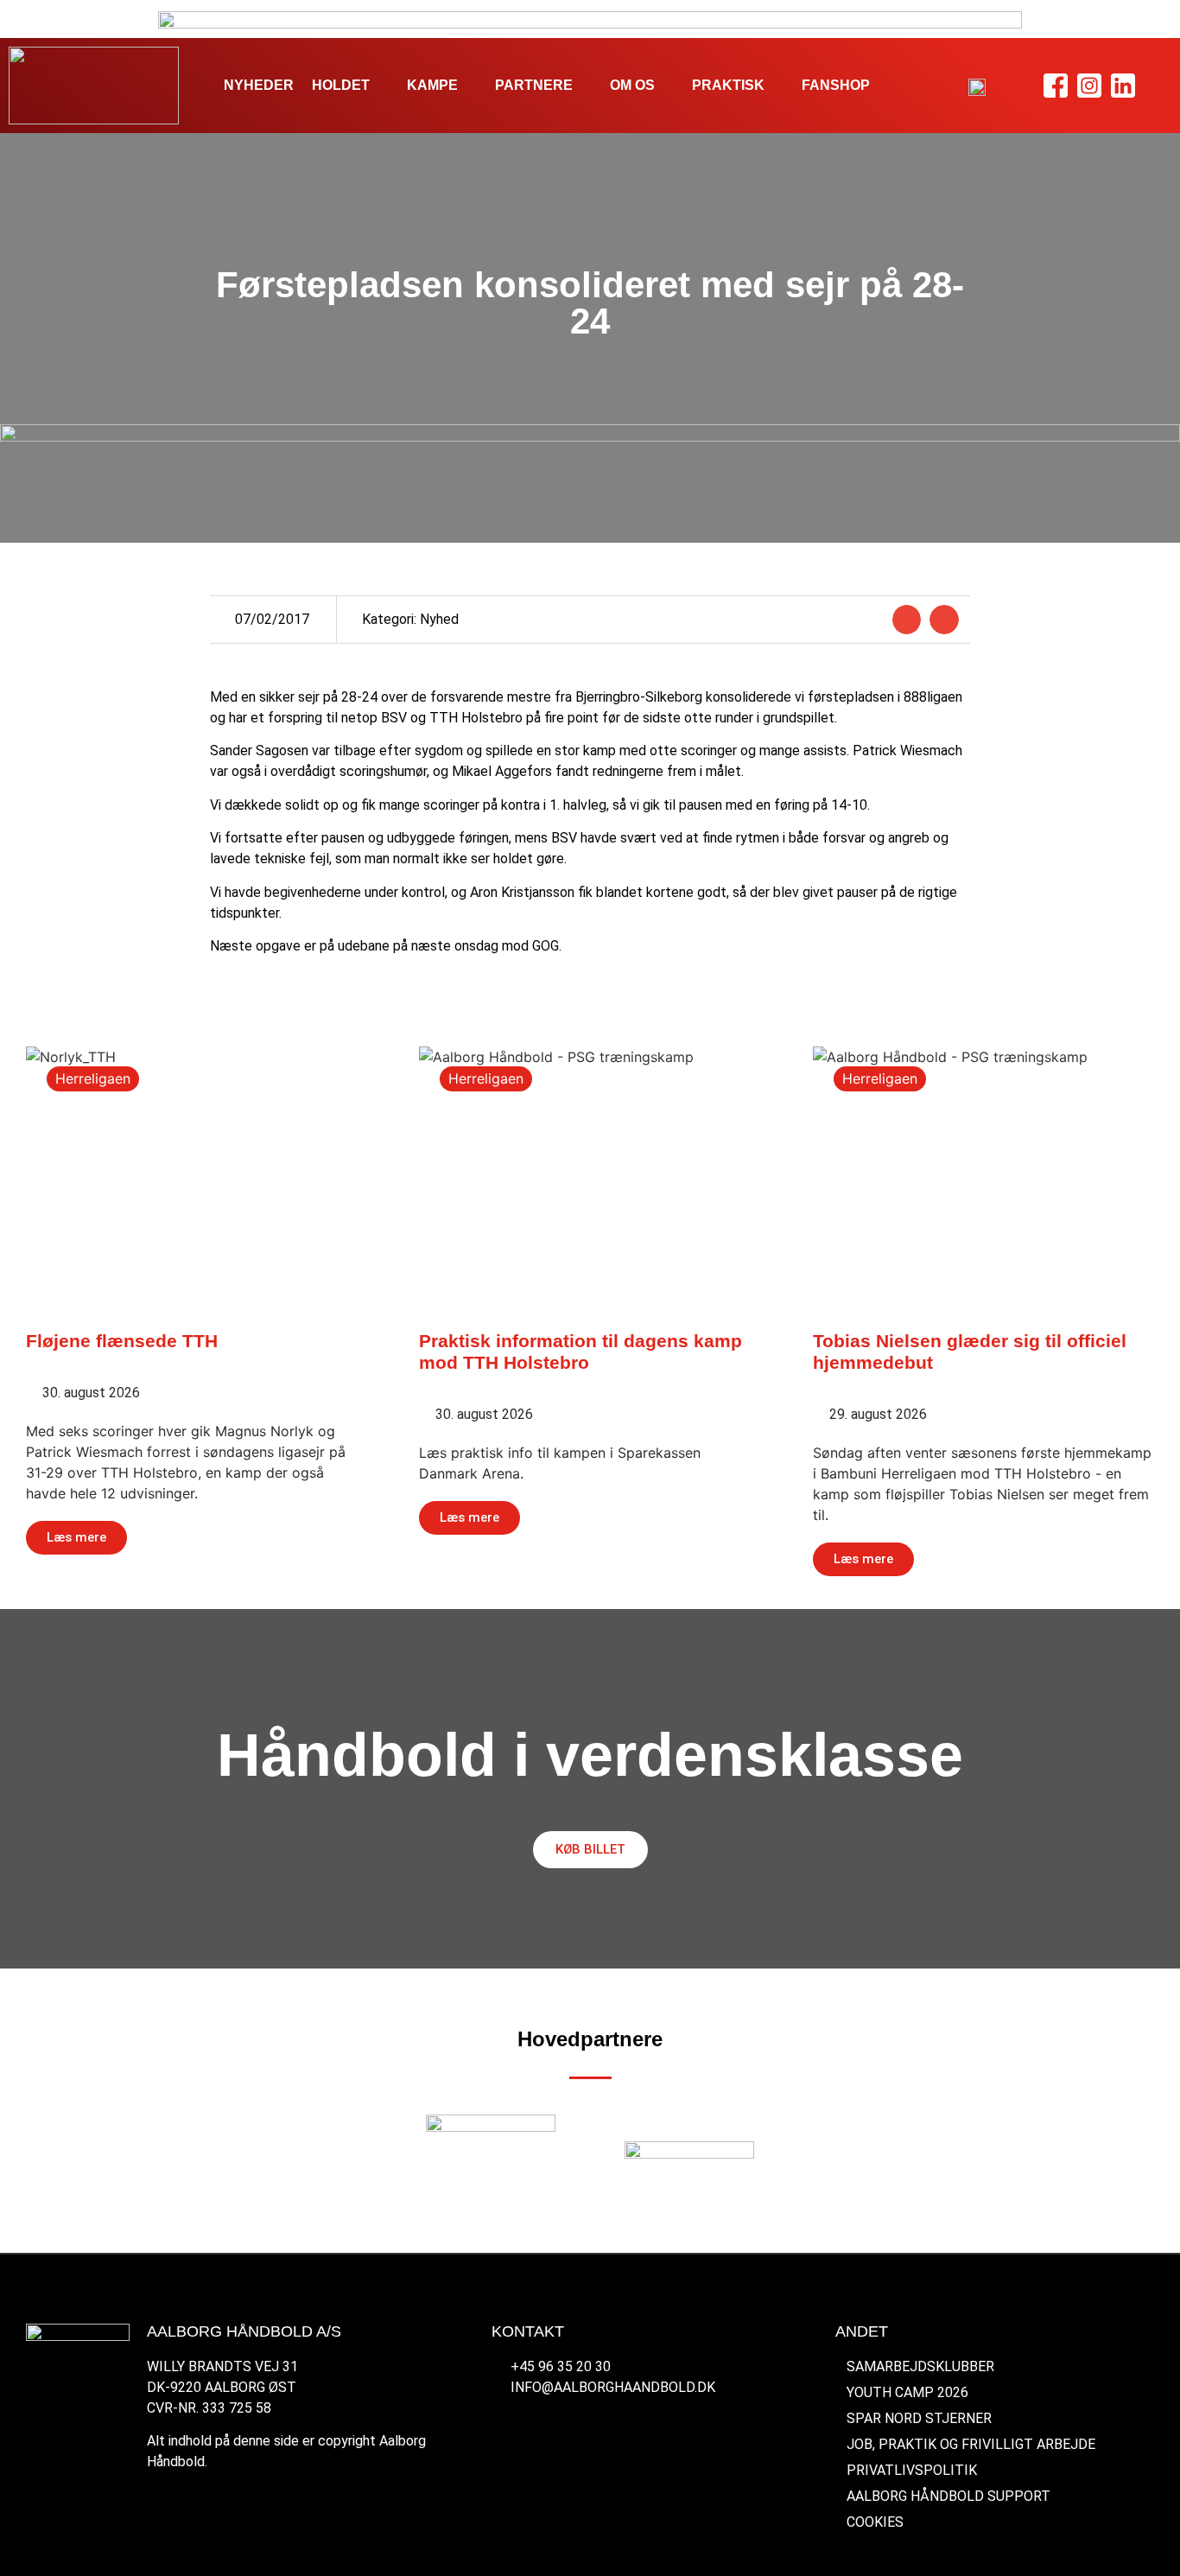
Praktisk (728, 85)
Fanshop (836, 85)
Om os (632, 85)
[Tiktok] (1157, 86)
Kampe (432, 85)
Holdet (341, 85)
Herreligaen (93, 1078)
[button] (907, 620)
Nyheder (259, 85)
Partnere (534, 85)
